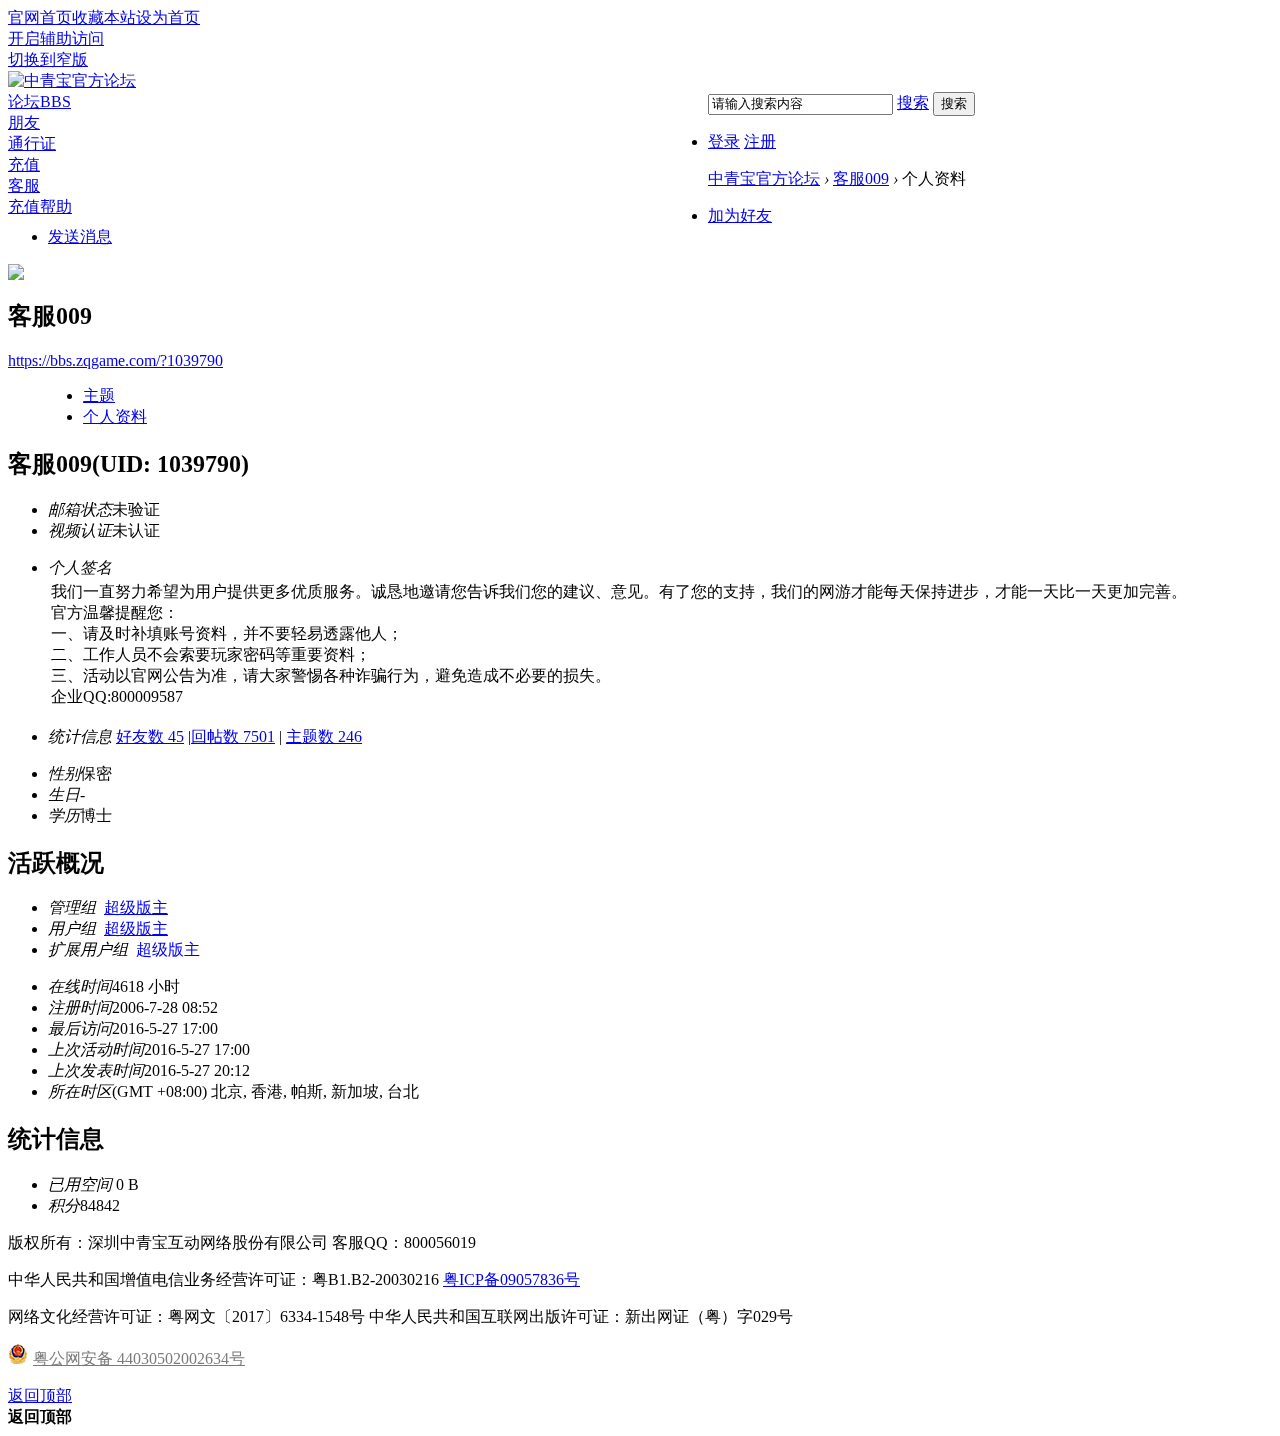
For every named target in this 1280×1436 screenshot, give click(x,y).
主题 (99, 395)
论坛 (39, 101)
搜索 (913, 102)
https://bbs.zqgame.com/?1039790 (115, 360)
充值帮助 (40, 206)
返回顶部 (40, 1395)
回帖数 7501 (233, 736)
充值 (24, 164)
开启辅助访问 (56, 38)
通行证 (32, 143)
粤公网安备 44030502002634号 (139, 1358)
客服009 (861, 178)
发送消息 (80, 236)
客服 (24, 185)
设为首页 (168, 17)
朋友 (24, 122)
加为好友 (740, 215)
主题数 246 (324, 736)
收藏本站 (104, 17)
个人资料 (115, 416)
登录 (724, 141)
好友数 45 (150, 736)
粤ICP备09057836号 (511, 1279)
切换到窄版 (48, 59)
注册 (760, 141)
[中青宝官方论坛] (72, 80)
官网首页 (40, 17)
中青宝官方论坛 (764, 178)
